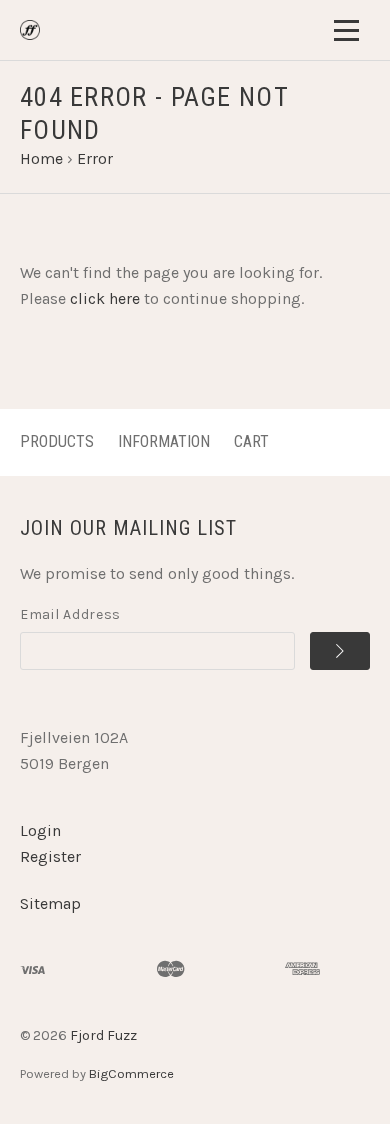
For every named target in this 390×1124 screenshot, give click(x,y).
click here (105, 298)
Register (50, 856)
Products (57, 441)
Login (40, 830)
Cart (251, 441)
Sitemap (50, 903)
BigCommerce (131, 1073)
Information (164, 441)
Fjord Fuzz (103, 1035)
